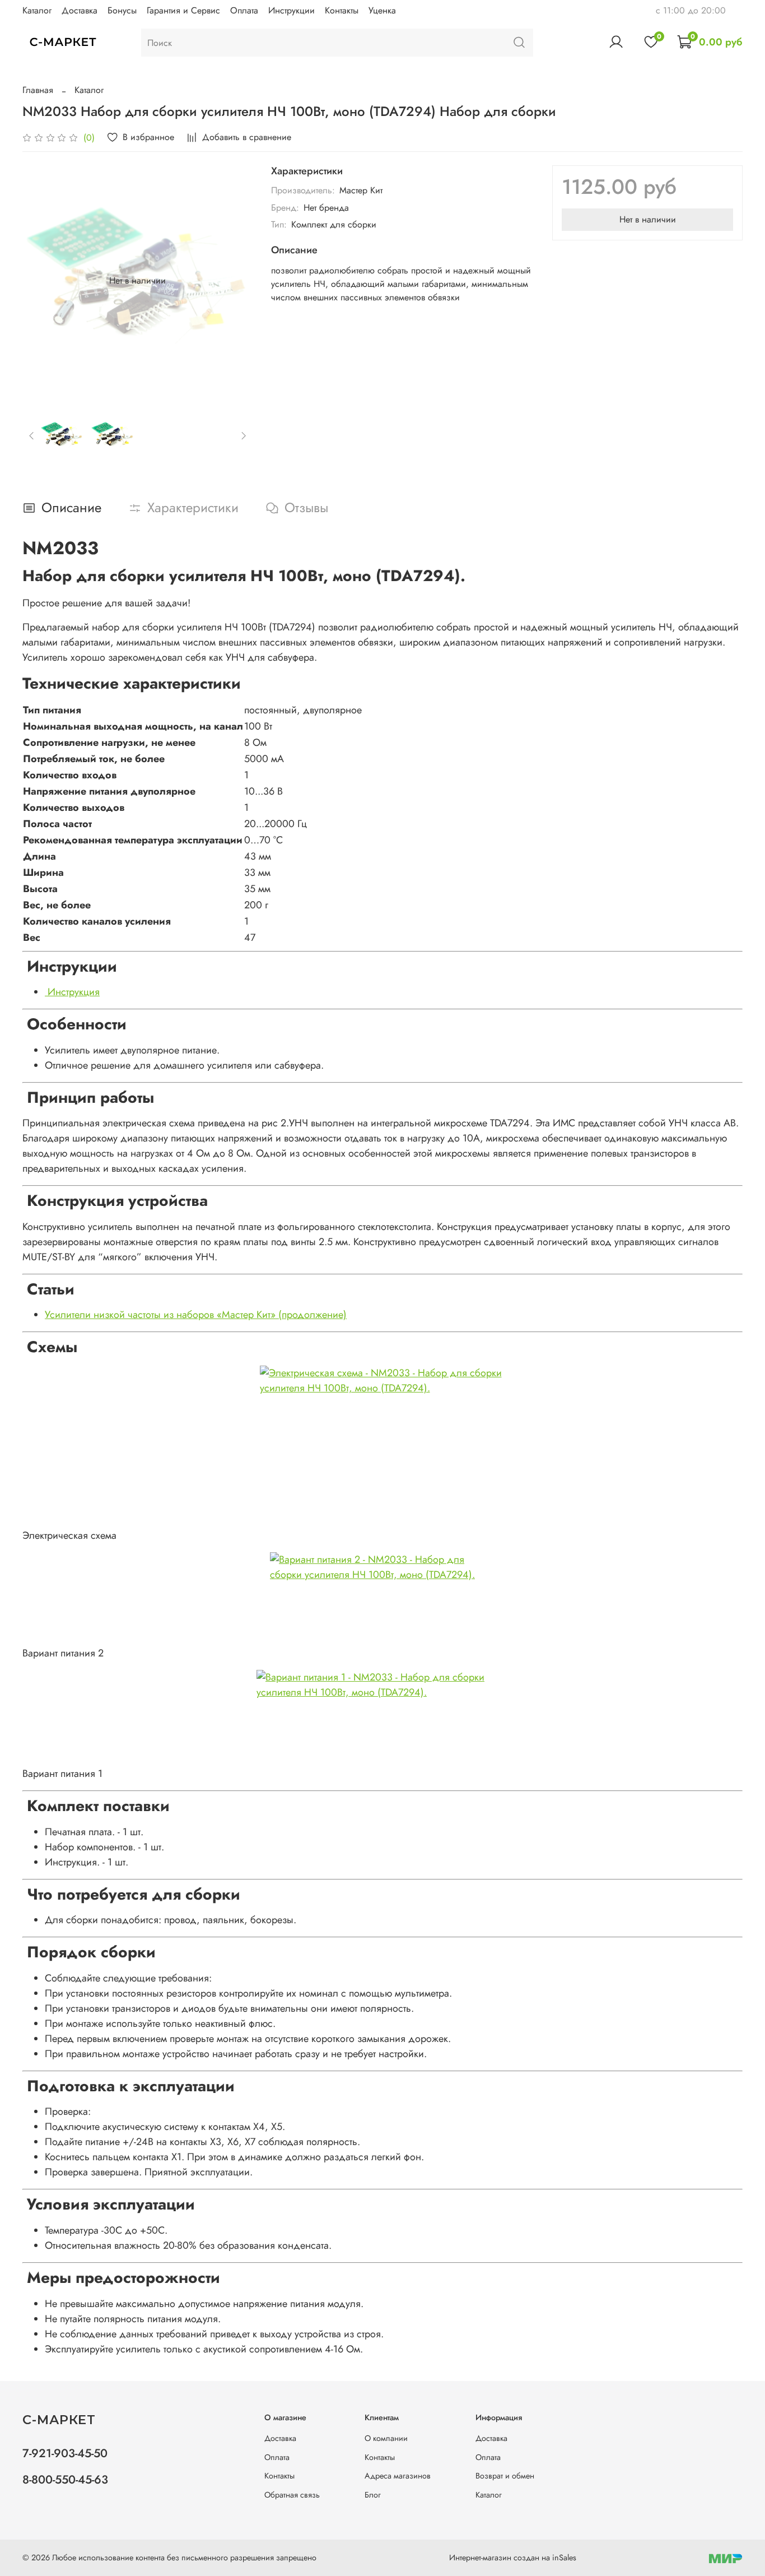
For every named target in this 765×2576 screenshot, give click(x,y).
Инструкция (72, 992)
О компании (386, 2438)
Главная (38, 90)
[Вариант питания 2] (382, 1599)
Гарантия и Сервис (183, 10)
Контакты (342, 10)
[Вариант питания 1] (382, 1718)
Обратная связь (292, 2495)
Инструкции (291, 10)
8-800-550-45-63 (65, 2480)
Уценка (382, 10)
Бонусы (122, 10)
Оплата (244, 10)
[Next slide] (235, 281)
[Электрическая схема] (382, 1447)
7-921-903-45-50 (65, 2453)
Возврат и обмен (505, 2476)
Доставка (80, 10)
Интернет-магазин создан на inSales (513, 2558)
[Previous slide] (40, 281)
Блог (373, 2495)
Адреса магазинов (398, 2476)
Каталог (37, 10)
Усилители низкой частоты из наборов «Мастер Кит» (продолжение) (196, 1315)
